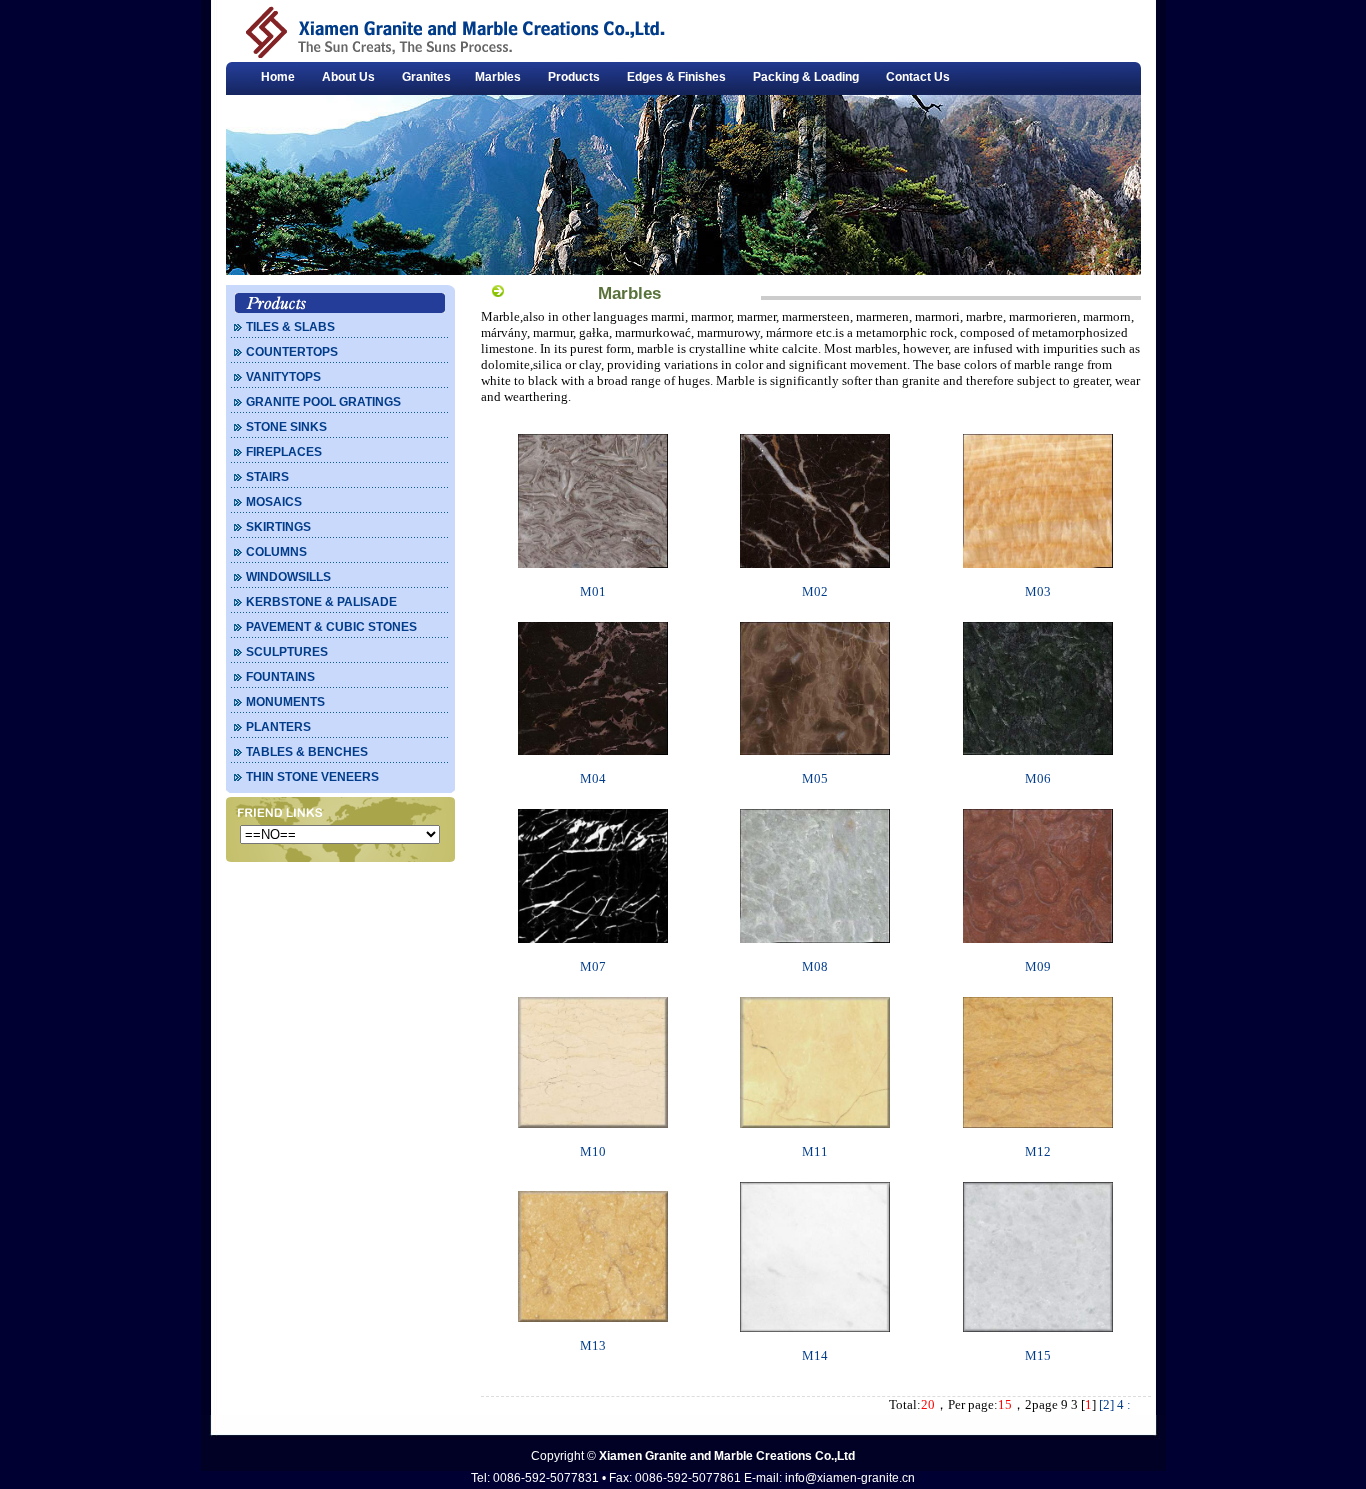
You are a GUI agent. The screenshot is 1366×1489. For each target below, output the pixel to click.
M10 (593, 1151)
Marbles (498, 77)
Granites (426, 77)
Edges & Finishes (676, 77)
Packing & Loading (806, 77)
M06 (1038, 778)
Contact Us (918, 77)
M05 (815, 778)
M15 (1038, 1355)
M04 (593, 778)
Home (278, 77)
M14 (815, 1355)
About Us (348, 77)
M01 (593, 591)
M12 (1038, 1151)
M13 (593, 1345)
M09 (1038, 966)
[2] (1106, 1404)
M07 (593, 966)
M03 (1038, 591)
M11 (815, 1151)
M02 (815, 591)
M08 (815, 966)
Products (574, 77)
